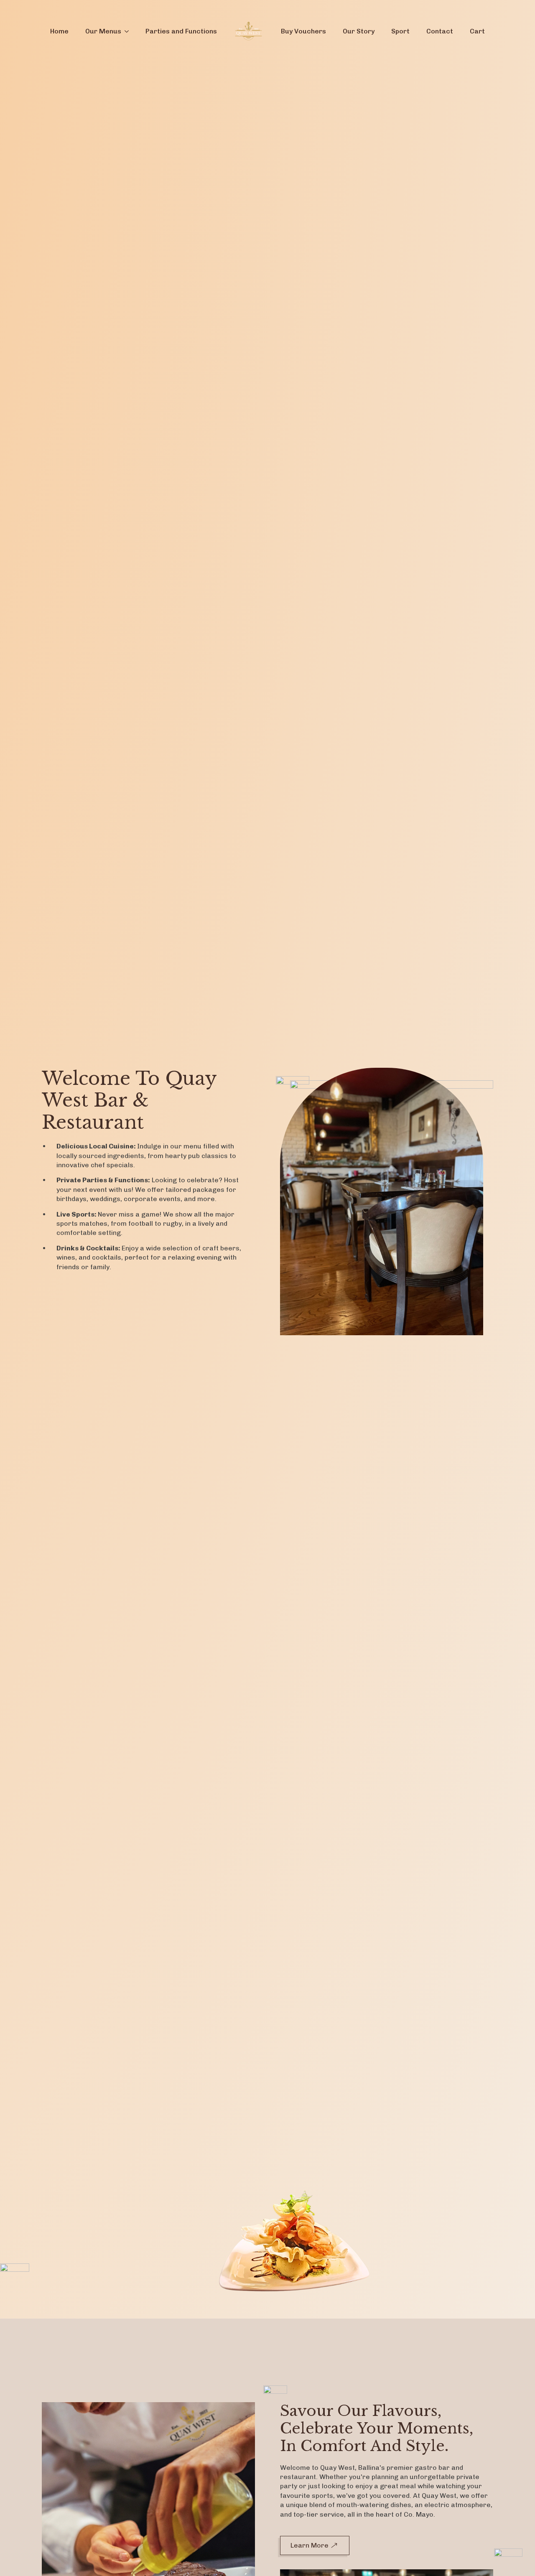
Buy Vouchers (303, 31)
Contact (440, 31)
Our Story (359, 31)
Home (59, 31)
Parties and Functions (181, 31)
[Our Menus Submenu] (129, 31)
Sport (400, 31)
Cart (477, 31)
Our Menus (103, 31)
